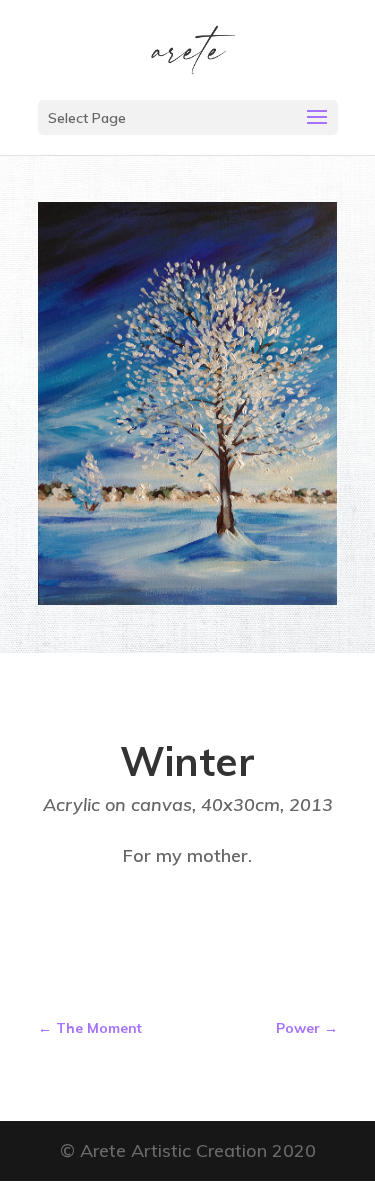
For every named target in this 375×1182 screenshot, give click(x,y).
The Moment (90, 1028)
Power (307, 1028)
